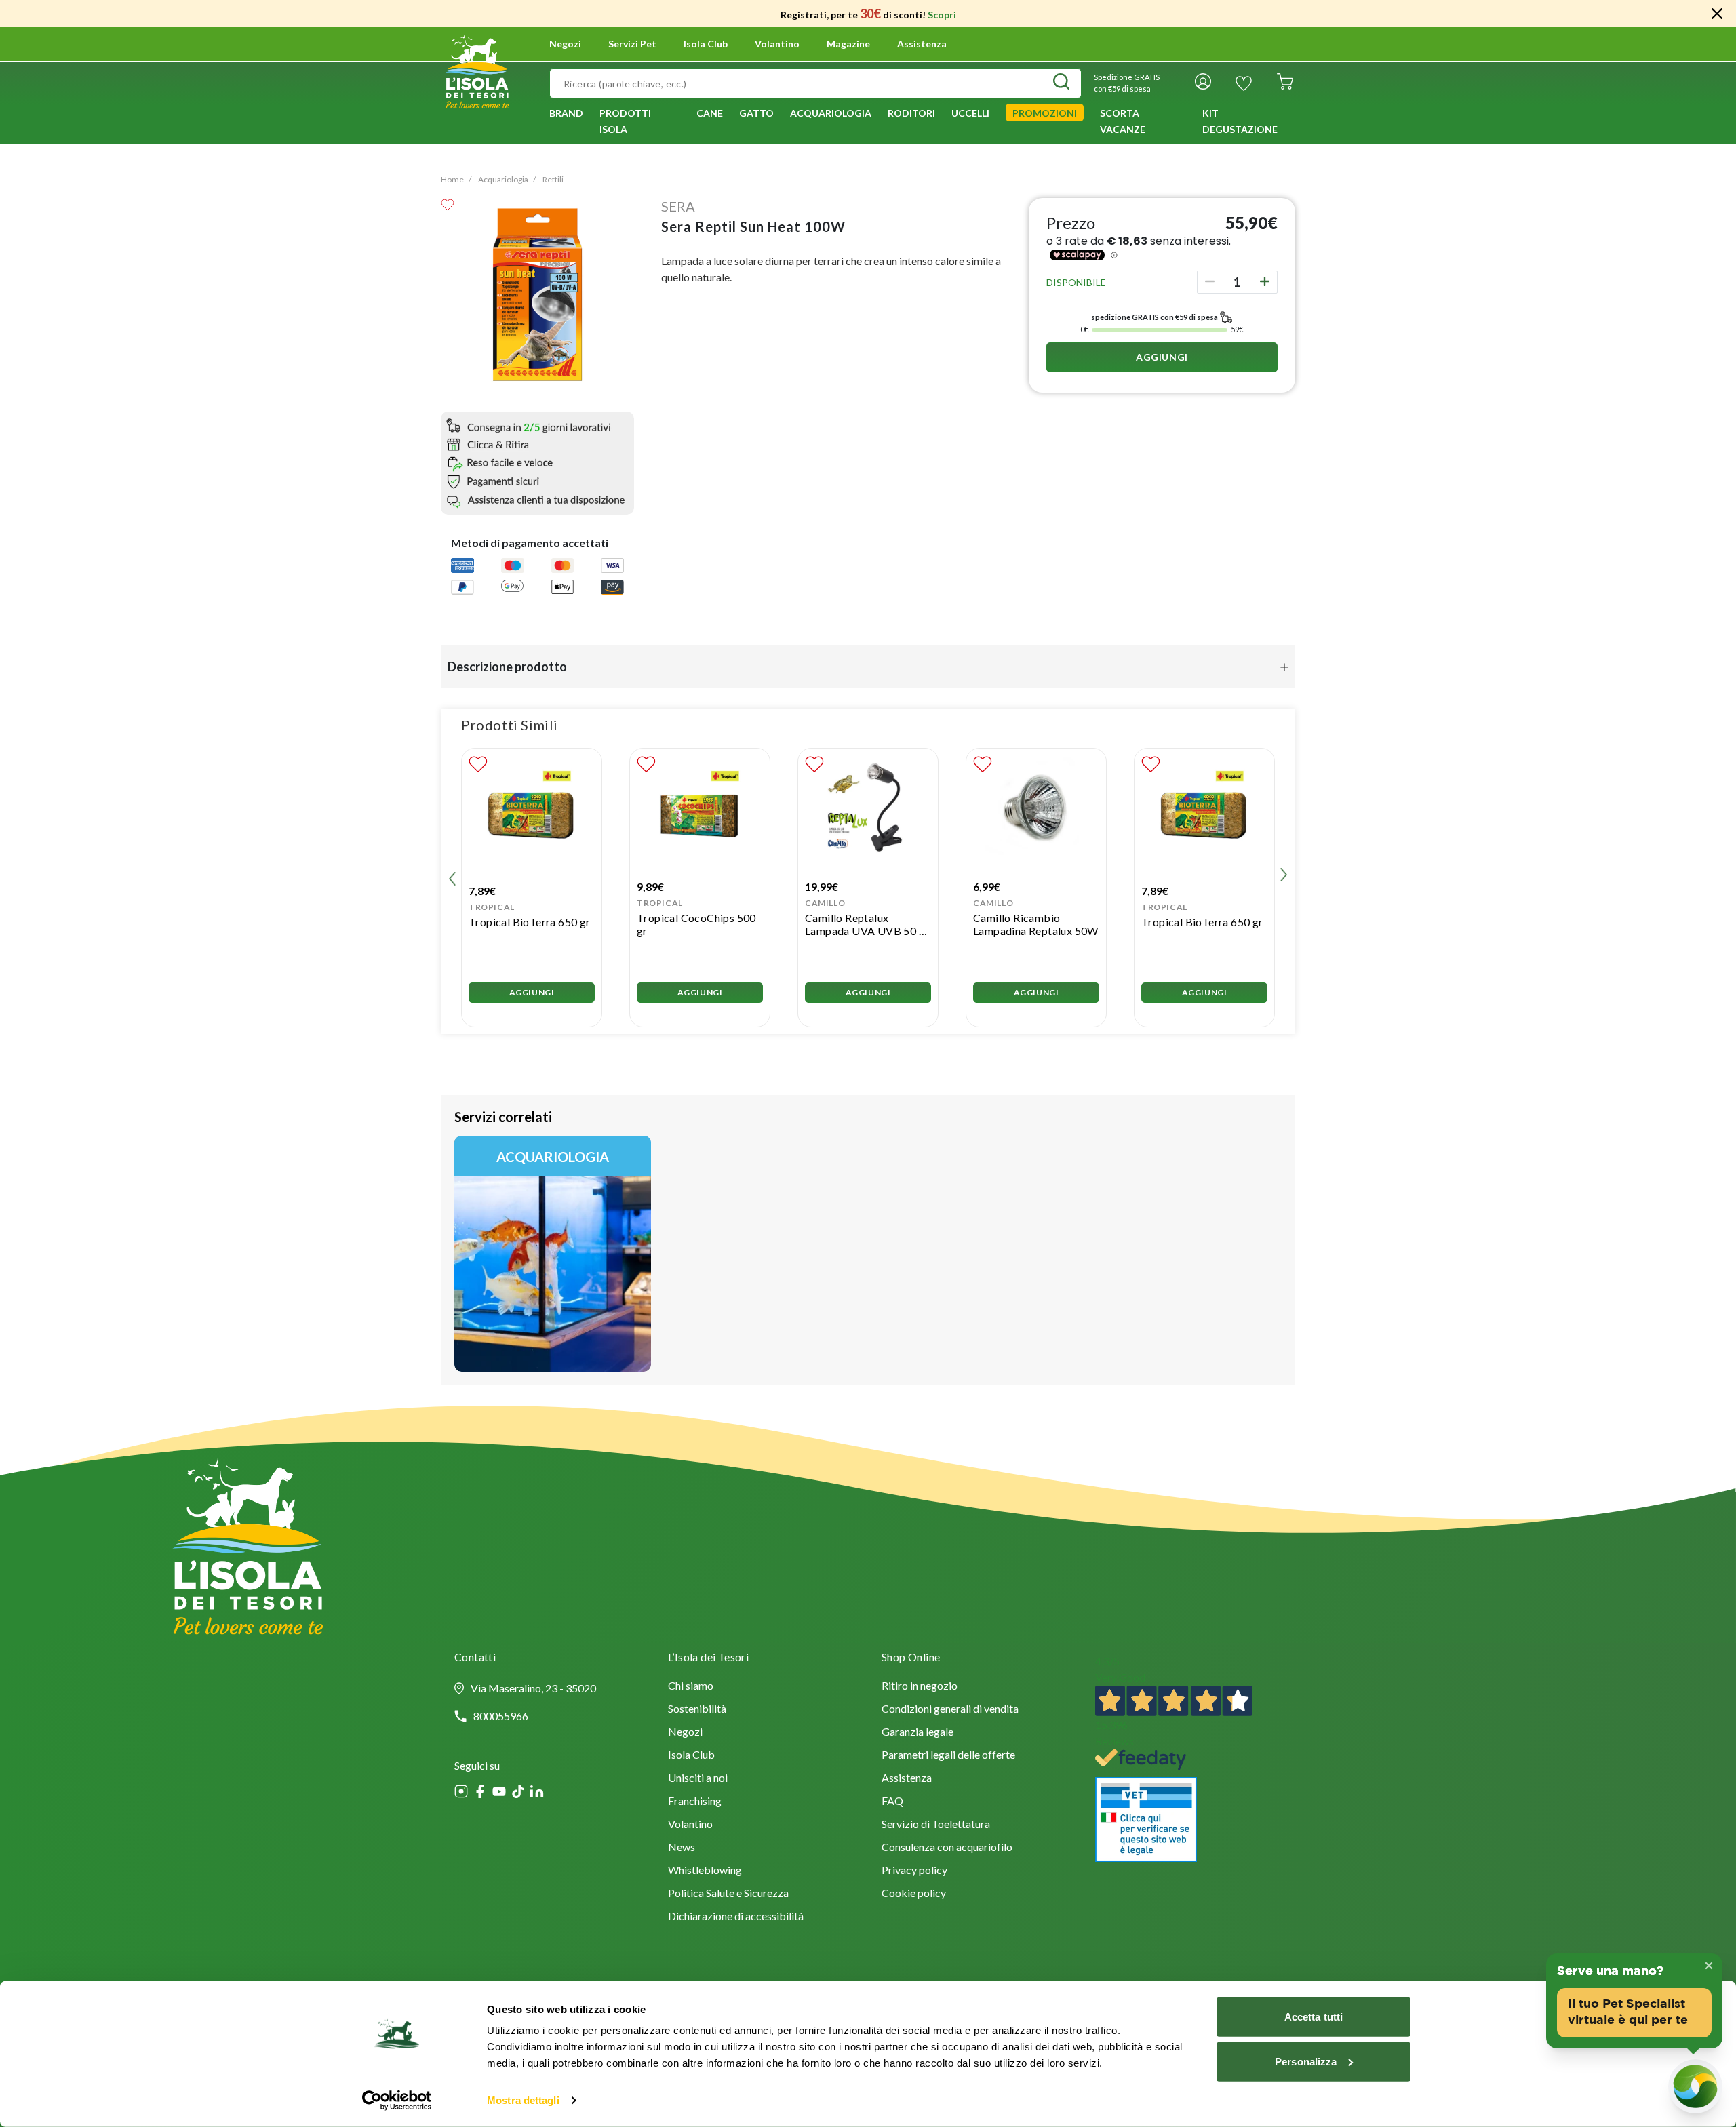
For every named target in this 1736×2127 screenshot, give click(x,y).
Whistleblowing (705, 1871)
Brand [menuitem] (566, 113)
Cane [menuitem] (710, 113)
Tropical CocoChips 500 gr (696, 924)
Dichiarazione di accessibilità (736, 1917)
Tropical (492, 907)
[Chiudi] (1717, 14)
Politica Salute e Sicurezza (728, 1894)
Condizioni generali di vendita (950, 1710)
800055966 (501, 1716)
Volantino (777, 44)
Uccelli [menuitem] (970, 113)
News (682, 1848)
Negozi (565, 44)
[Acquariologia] (553, 1254)
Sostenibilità (697, 1710)
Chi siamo (691, 1687)
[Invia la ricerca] (1061, 83)
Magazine (848, 44)
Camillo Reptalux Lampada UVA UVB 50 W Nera (867, 924)
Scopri (942, 15)
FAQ (892, 1802)
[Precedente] (452, 877)
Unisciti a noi (698, 1779)
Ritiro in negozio (920, 1687)
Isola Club (691, 1756)
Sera (678, 206)
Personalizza (1306, 2061)
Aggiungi (1162, 357)
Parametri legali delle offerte (948, 1756)
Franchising (695, 1802)
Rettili (553, 179)
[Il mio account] (1203, 83)
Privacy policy (914, 1871)
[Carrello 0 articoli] (1285, 83)
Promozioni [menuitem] (1045, 113)
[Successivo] (1284, 877)
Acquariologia (503, 179)
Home (452, 179)
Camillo (825, 903)
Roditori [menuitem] (911, 113)
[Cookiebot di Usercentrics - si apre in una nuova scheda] (397, 2101)
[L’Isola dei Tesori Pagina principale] (477, 70)
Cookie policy (914, 1894)
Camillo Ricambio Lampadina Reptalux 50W (1036, 924)
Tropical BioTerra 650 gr (530, 922)
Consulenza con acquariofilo (947, 1848)
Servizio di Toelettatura (936, 1825)
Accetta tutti (1314, 2017)
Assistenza (922, 44)
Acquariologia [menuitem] (831, 113)
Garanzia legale (918, 1733)
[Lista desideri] (1244, 83)
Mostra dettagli (523, 2100)
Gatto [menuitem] (756, 113)
